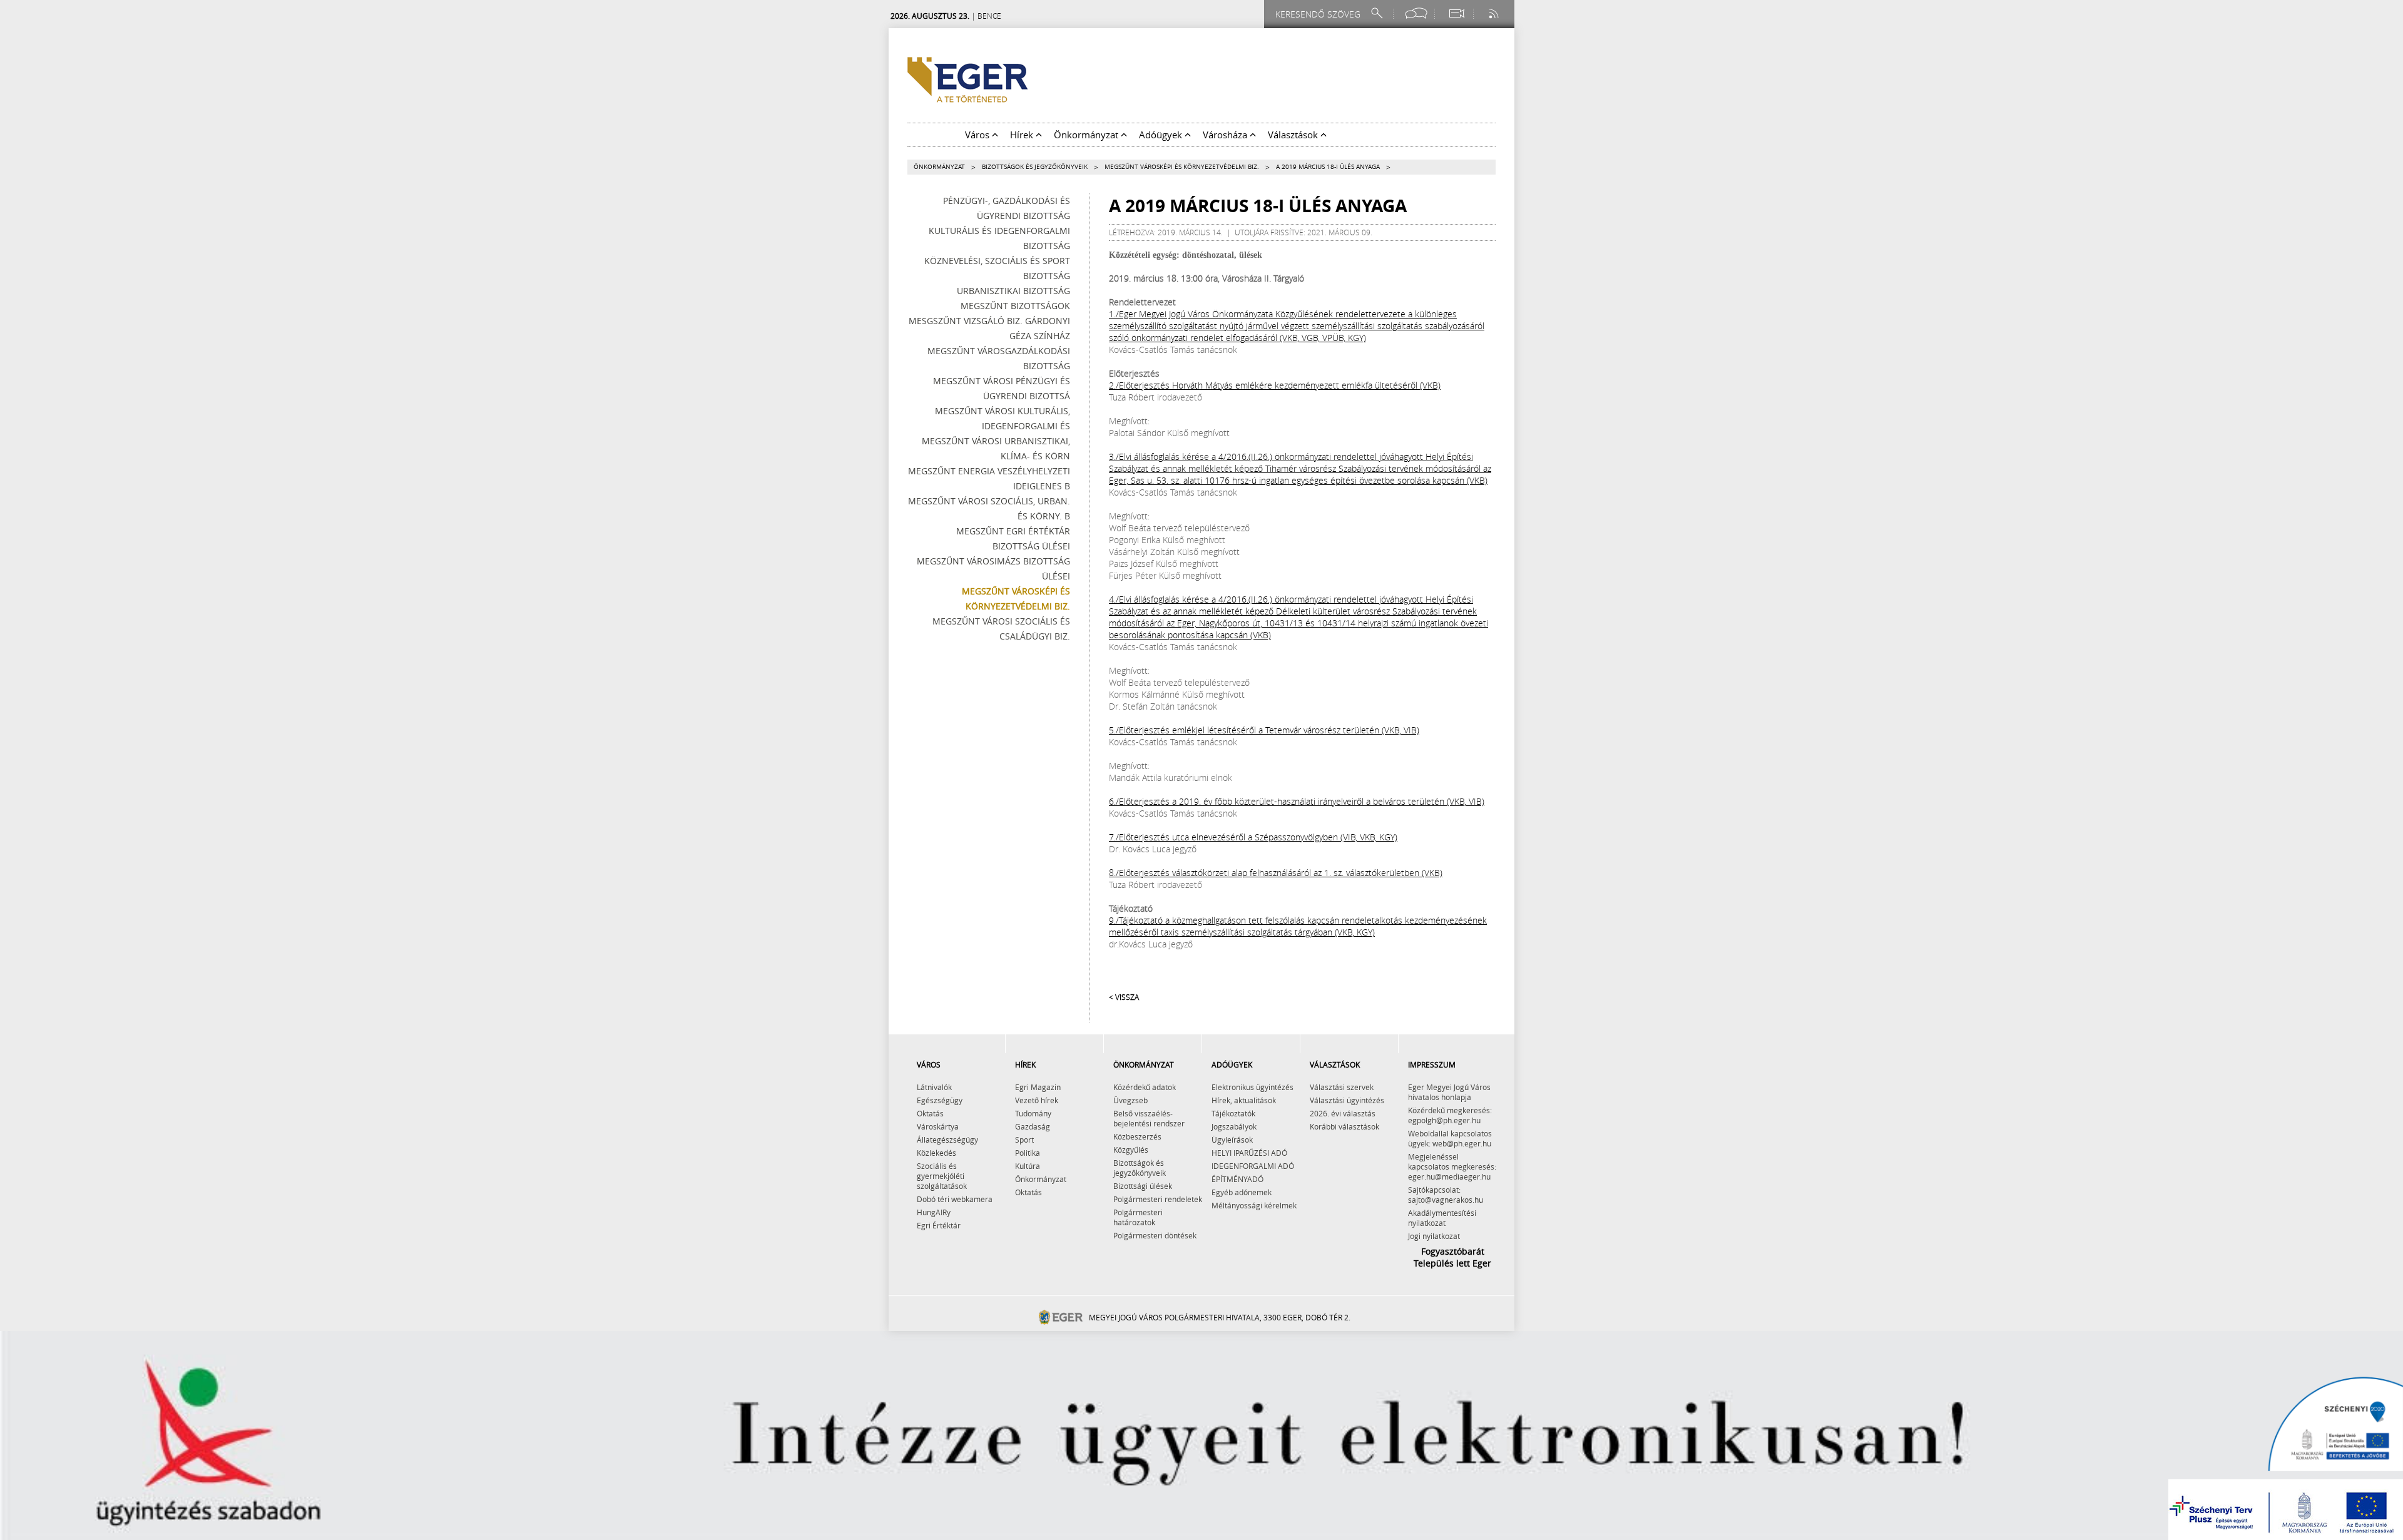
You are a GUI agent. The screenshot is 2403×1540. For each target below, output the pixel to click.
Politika (1028, 1153)
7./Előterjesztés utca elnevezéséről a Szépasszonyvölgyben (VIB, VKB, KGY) (1253, 837)
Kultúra (1028, 1166)
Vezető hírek (1037, 1100)
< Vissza (1124, 997)
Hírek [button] (1023, 135)
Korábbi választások (1344, 1126)
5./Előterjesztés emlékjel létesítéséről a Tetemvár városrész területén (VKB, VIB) (1264, 730)
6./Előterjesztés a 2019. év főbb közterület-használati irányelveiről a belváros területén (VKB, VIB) (1297, 801)
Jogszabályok (1234, 1126)
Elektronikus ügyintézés (1253, 1087)
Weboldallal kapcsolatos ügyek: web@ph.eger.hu (1450, 1138)
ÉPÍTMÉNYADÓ (1237, 1179)
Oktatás (930, 1113)
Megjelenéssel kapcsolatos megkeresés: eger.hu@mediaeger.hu (1452, 1166)
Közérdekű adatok (1145, 1087)
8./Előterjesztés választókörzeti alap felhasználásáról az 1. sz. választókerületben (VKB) (1276, 873)
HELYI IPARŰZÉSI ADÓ (1249, 1153)
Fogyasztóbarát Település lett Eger (1452, 1257)
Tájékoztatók (1233, 1113)
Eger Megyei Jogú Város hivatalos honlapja (1449, 1092)
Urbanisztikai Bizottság (1013, 291)
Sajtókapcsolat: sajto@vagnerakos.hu (1446, 1195)
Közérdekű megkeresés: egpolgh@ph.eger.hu (1450, 1115)
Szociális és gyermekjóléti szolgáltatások (942, 1176)
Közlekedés (936, 1153)
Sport (1024, 1140)
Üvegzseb (1130, 1100)
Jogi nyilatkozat (1434, 1236)
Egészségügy (940, 1100)
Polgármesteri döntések (1155, 1235)
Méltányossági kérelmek (1254, 1205)
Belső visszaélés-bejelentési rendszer (1149, 1118)
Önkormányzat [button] (1087, 135)
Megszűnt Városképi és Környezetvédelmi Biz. (1182, 167)
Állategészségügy (947, 1140)
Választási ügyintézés (1347, 1100)
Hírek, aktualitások (1244, 1100)
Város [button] (978, 135)
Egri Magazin (1038, 1087)
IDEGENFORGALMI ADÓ (1253, 1166)
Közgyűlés (1131, 1150)
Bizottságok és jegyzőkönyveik (1035, 167)
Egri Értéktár (939, 1225)
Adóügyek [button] (1162, 135)
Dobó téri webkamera (955, 1199)
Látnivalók (934, 1087)
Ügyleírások (1232, 1140)
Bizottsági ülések (1143, 1186)
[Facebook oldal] (1416, 13)
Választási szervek (1342, 1087)
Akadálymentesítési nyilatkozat (1442, 1218)
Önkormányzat (939, 167)
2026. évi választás (1343, 1113)
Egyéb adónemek (1242, 1192)
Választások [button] (1294, 135)
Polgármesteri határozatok (1138, 1217)
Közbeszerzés (1137, 1136)
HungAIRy (934, 1212)
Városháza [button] (1226, 135)
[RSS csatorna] (1495, 13)
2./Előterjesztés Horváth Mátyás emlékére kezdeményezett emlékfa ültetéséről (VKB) (1275, 385)
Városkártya (938, 1126)
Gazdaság (1033, 1126)
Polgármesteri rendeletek (1158, 1199)
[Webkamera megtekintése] (1456, 13)
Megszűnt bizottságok (1015, 306)
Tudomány (1033, 1113)
